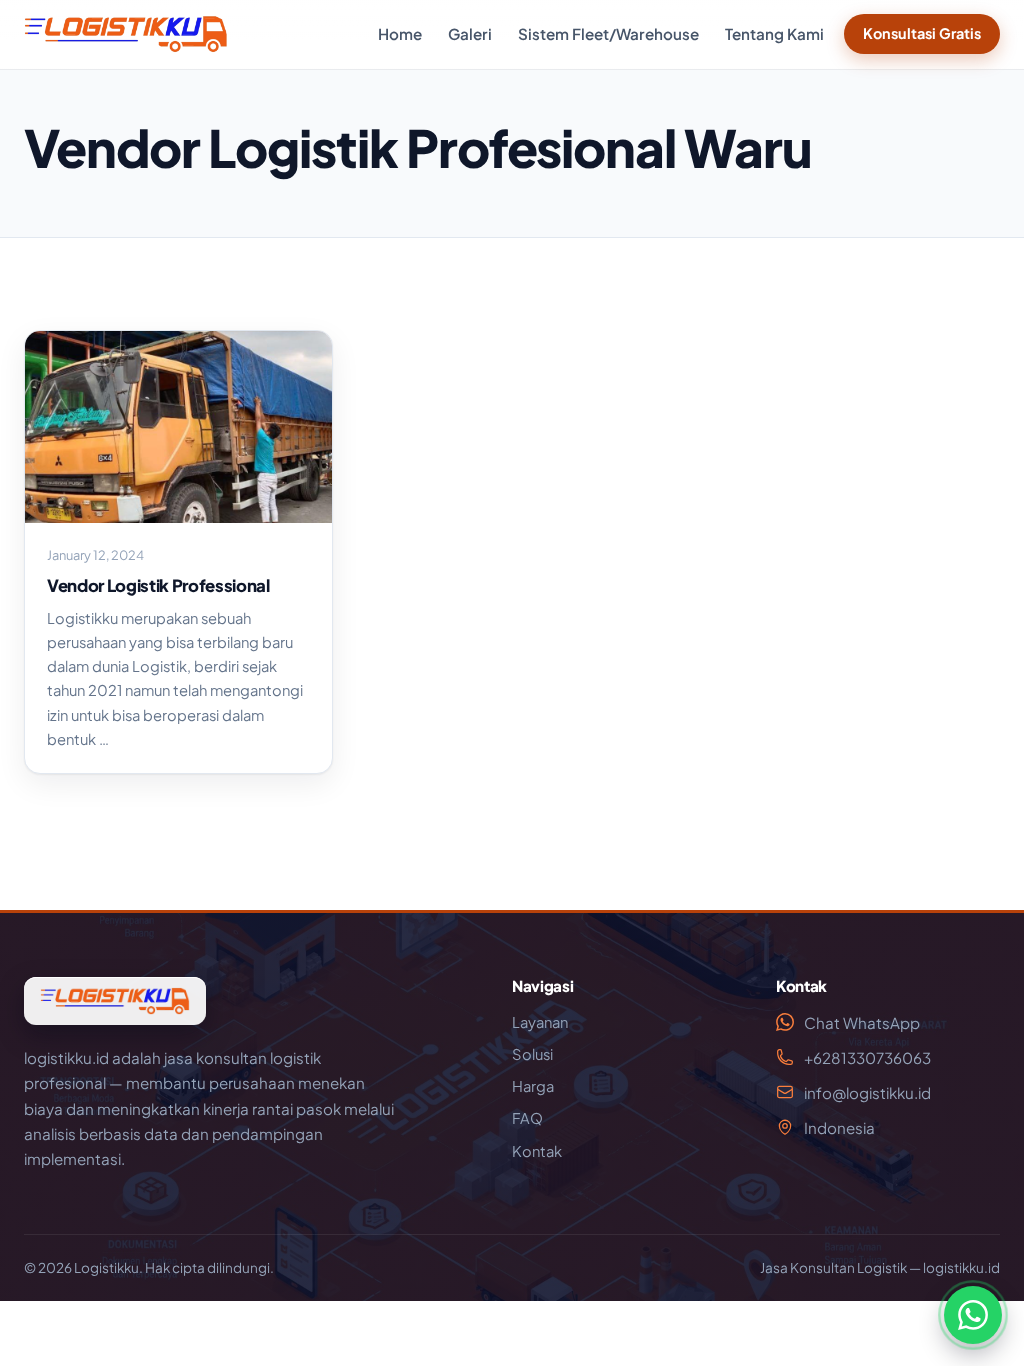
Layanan (540, 1022)
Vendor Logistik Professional (158, 585)
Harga (533, 1086)
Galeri (470, 33)
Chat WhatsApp (862, 1022)
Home (400, 33)
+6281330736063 (867, 1057)
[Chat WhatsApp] (973, 1315)
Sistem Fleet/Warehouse (608, 33)
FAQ (527, 1118)
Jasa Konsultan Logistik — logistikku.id (880, 1267)
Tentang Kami (774, 33)
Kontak (537, 1151)
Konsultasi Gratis (922, 33)
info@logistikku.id (867, 1092)
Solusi (532, 1054)
